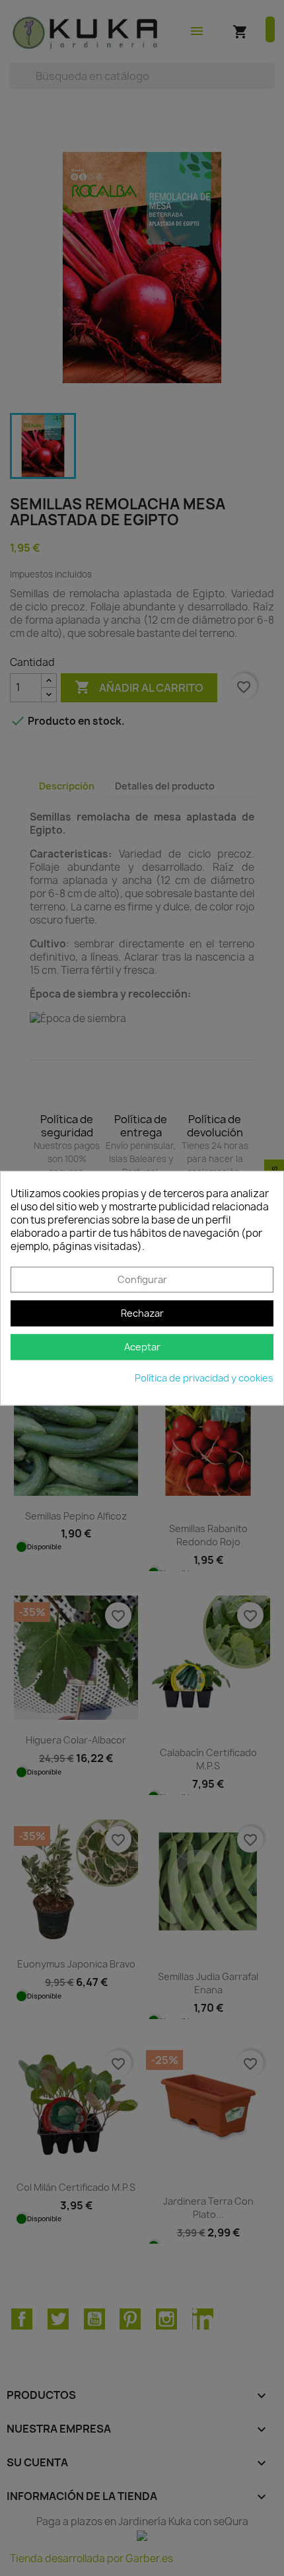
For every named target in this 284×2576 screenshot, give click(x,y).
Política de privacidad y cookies (204, 1378)
